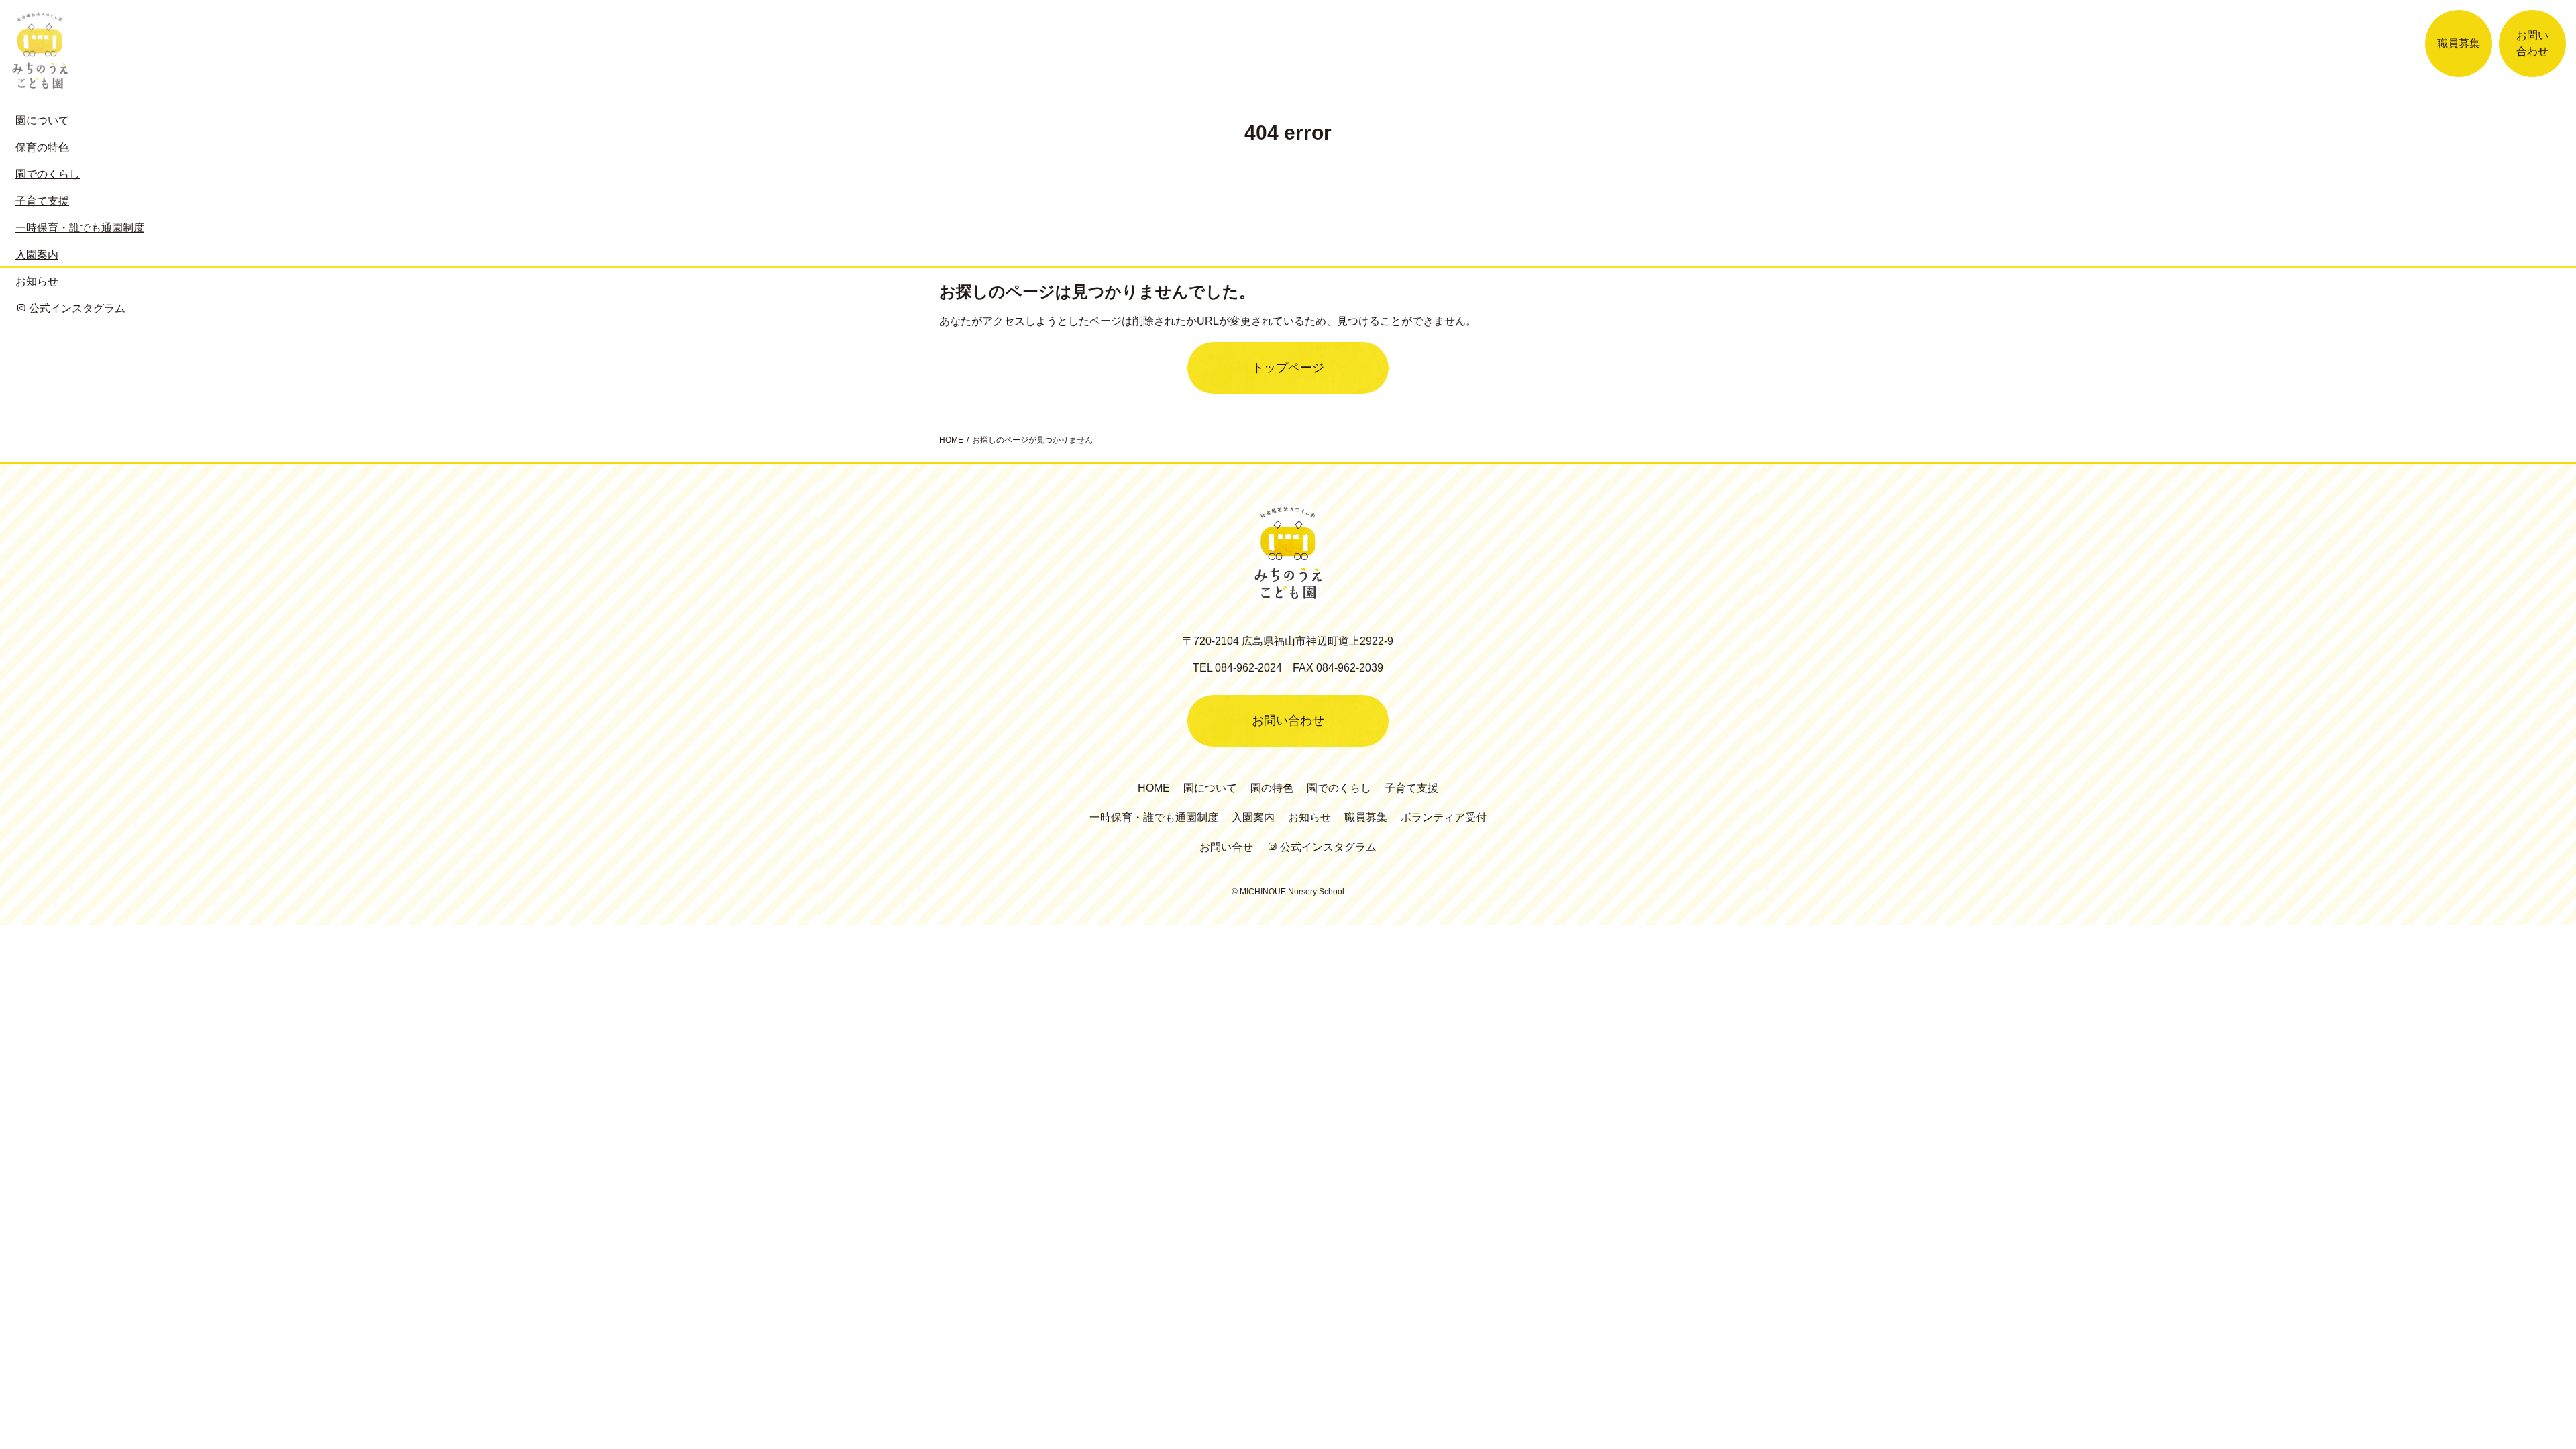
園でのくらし (1339, 788)
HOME (1154, 788)
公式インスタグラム (1327, 847)
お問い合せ (1226, 847)
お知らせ (1309, 817)
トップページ (1288, 368)
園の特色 (1272, 788)
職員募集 (2459, 43)
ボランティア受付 (1444, 817)
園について (1210, 788)
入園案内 (1253, 817)
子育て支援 (1411, 788)
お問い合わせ (2532, 43)
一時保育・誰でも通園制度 (1154, 817)
